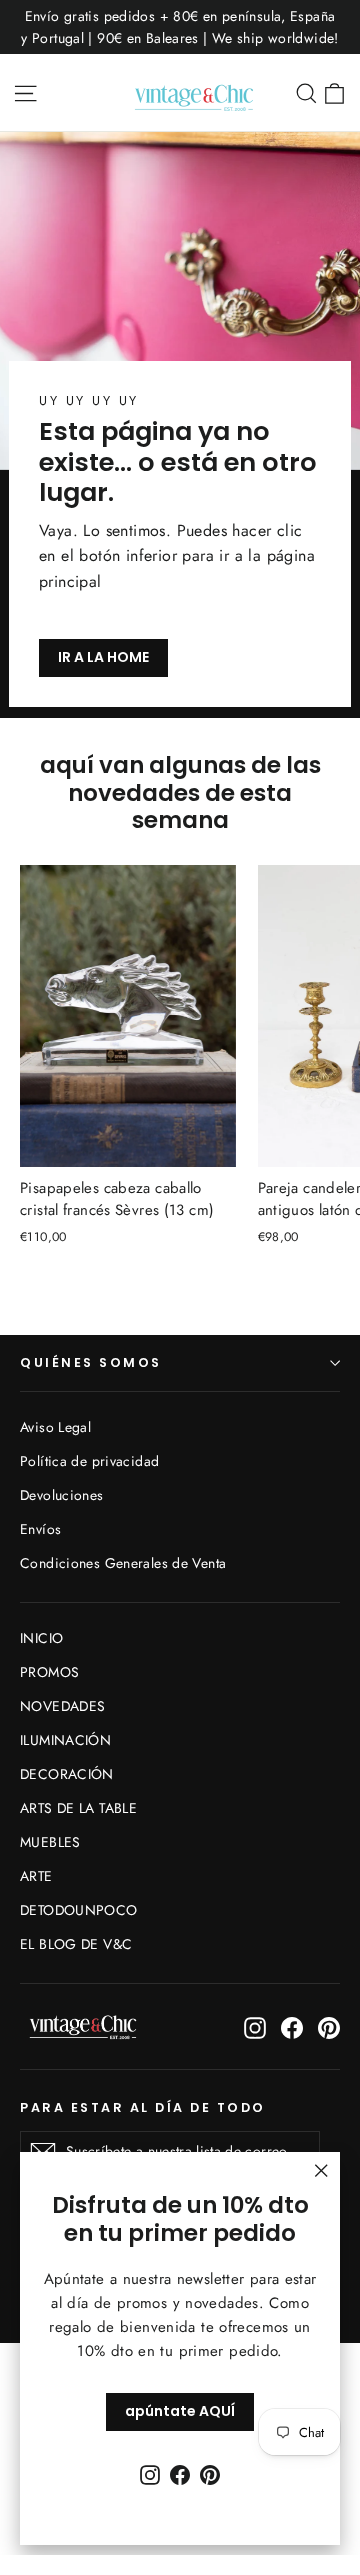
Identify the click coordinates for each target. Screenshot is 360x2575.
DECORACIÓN (67, 1774)
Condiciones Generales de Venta (123, 1563)
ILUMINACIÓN (65, 1740)
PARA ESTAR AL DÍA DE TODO (143, 2107)
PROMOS (49, 1672)
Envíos (40, 1529)
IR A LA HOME (103, 657)
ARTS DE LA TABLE (78, 1808)
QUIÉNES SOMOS (91, 1362)
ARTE (36, 1876)
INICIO (41, 1638)
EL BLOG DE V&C (76, 1944)
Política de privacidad (89, 1461)
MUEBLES (50, 1842)
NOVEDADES (62, 1706)
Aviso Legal (55, 1427)
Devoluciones (62, 1495)
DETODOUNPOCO (79, 1910)
